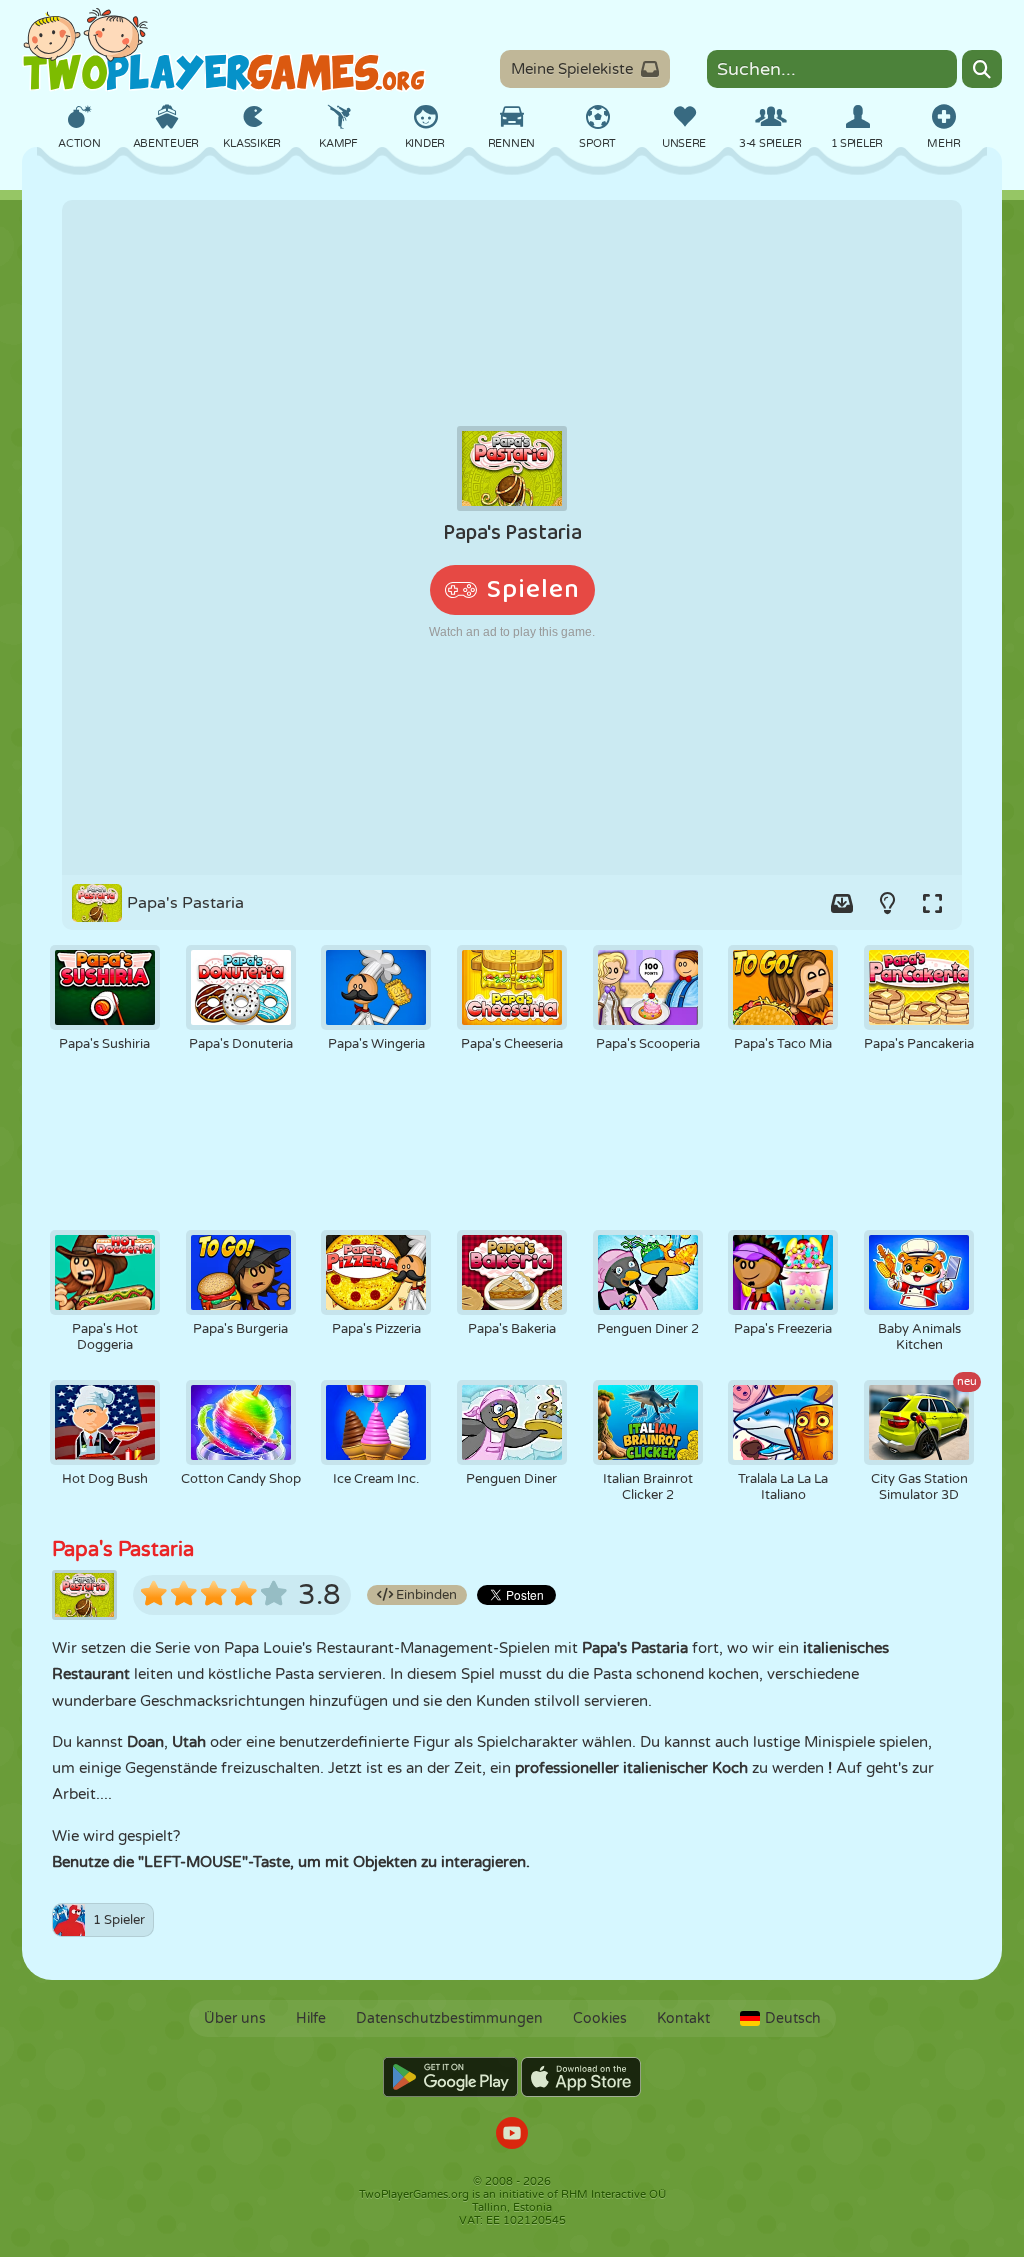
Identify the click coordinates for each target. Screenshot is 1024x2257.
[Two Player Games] (224, 50)
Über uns (235, 2018)
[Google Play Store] (450, 2077)
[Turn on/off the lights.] (887, 903)
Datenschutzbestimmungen (449, 2018)
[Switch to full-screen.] (932, 903)
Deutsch (793, 2018)
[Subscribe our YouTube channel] (512, 2135)
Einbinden (425, 1595)
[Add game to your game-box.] (842, 903)
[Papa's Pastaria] (512, 537)
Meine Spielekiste (572, 69)
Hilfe (311, 2018)
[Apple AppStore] (581, 2077)
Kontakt (683, 2018)
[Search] (982, 69)
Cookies (600, 2018)
